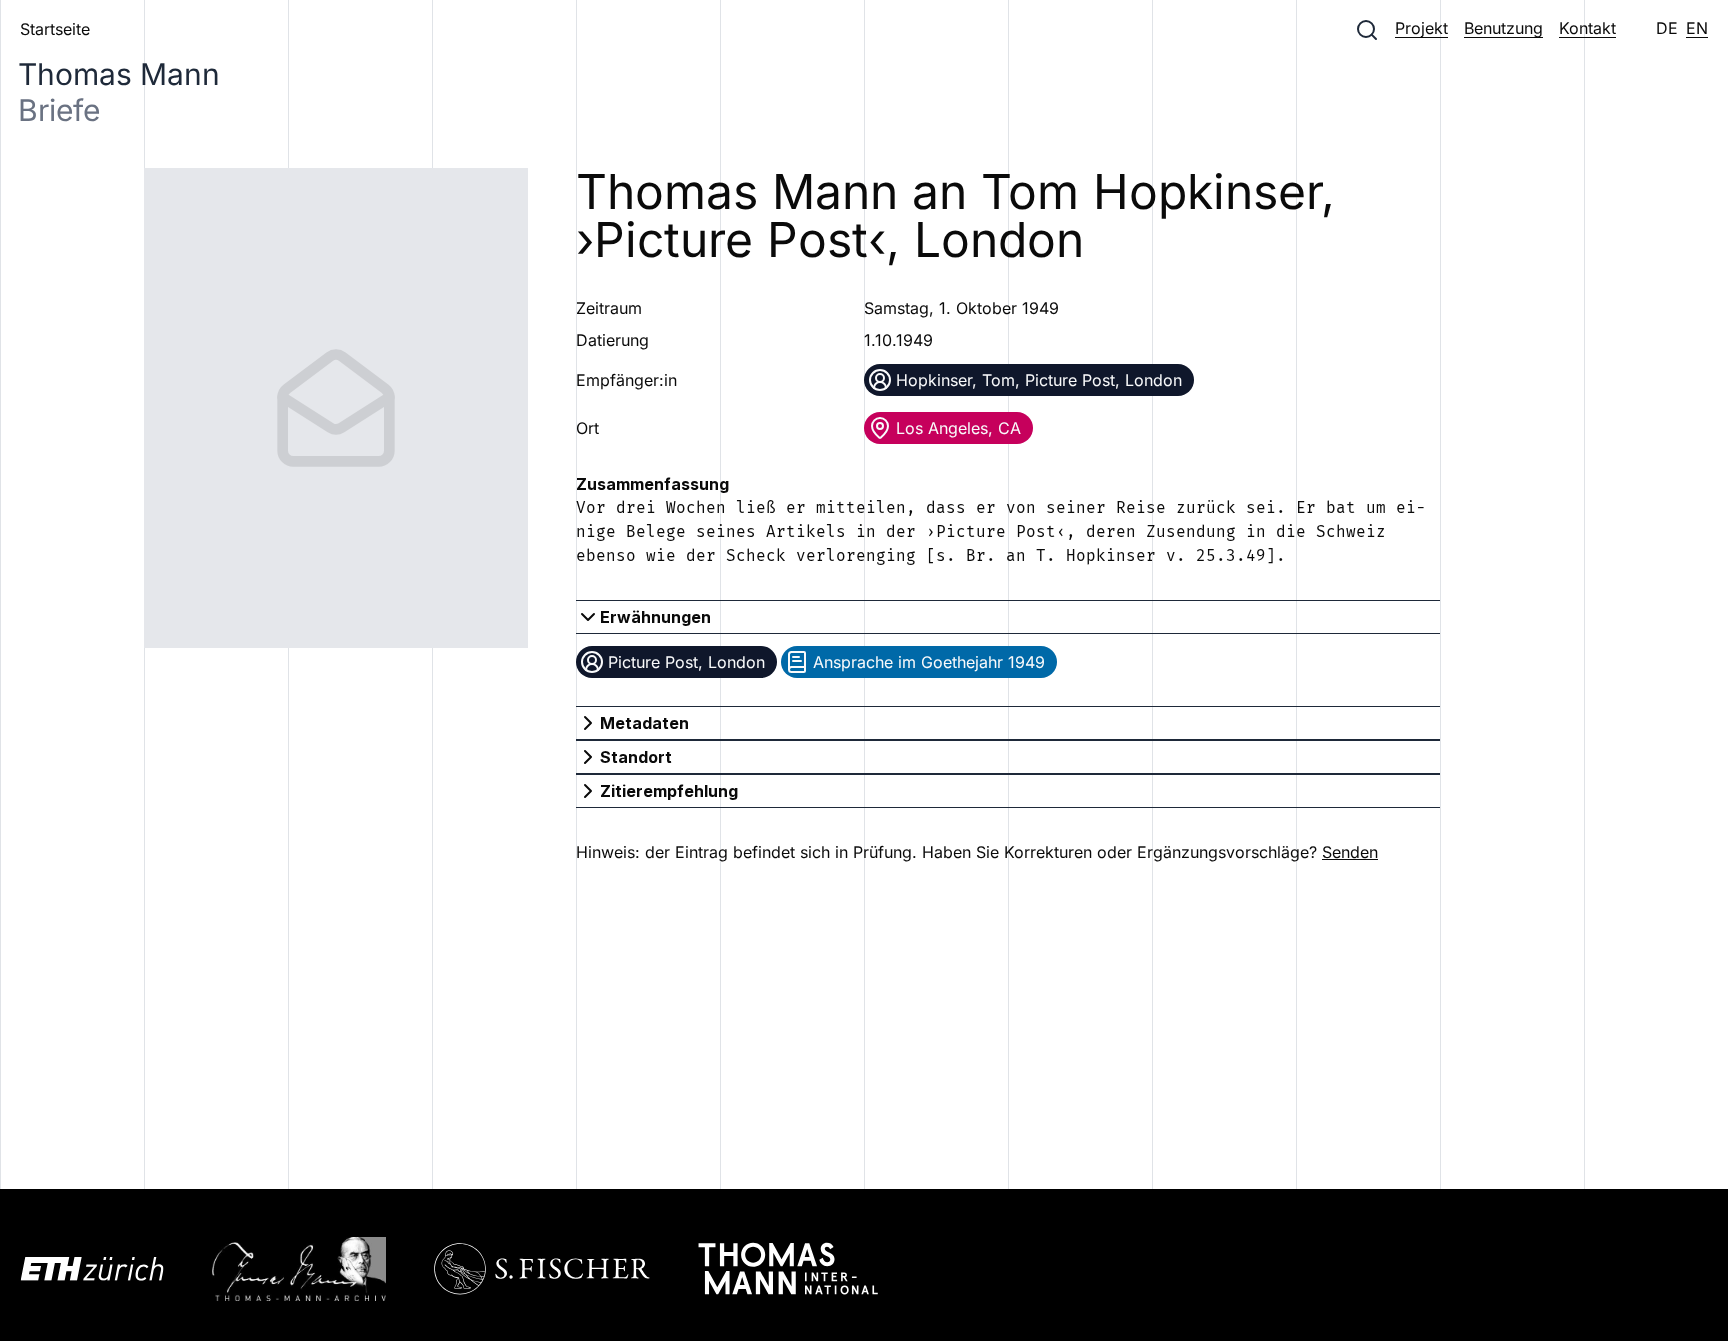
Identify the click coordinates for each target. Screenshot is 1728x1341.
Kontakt (1587, 28)
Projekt (1421, 28)
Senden (1350, 852)
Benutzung (1503, 28)
